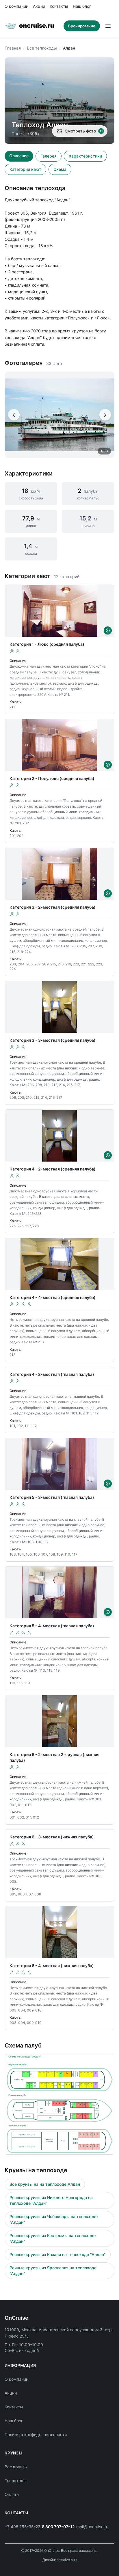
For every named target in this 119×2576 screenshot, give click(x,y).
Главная (13, 48)
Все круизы (16, 2467)
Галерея (49, 156)
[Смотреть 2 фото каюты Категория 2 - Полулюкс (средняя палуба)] (108, 765)
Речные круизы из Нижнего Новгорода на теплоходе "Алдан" (51, 2200)
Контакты (59, 6)
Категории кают (25, 169)
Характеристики (85, 156)
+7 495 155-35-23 (23, 2527)
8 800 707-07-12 (58, 2527)
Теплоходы (16, 2481)
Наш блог (82, 6)
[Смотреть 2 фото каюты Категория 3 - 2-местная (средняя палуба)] (108, 893)
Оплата (12, 2494)
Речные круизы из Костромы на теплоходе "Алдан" (53, 2238)
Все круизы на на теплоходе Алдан (45, 2184)
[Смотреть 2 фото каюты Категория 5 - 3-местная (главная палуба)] (108, 1484)
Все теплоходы (42, 48)
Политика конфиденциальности (36, 2434)
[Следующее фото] (105, 415)
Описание (19, 156)
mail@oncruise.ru (92, 2527)
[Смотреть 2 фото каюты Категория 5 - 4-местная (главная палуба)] (108, 1612)
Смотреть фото (84, 131)
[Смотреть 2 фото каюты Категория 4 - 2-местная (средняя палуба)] (108, 1155)
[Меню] (108, 26)
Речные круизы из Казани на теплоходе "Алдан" (58, 2254)
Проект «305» (26, 133)
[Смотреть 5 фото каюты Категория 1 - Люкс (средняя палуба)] (108, 630)
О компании (16, 6)
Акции (39, 6)
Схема (60, 169)
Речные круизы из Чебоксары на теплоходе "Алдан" (54, 2219)
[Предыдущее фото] (14, 415)
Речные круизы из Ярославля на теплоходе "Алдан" (53, 2271)
